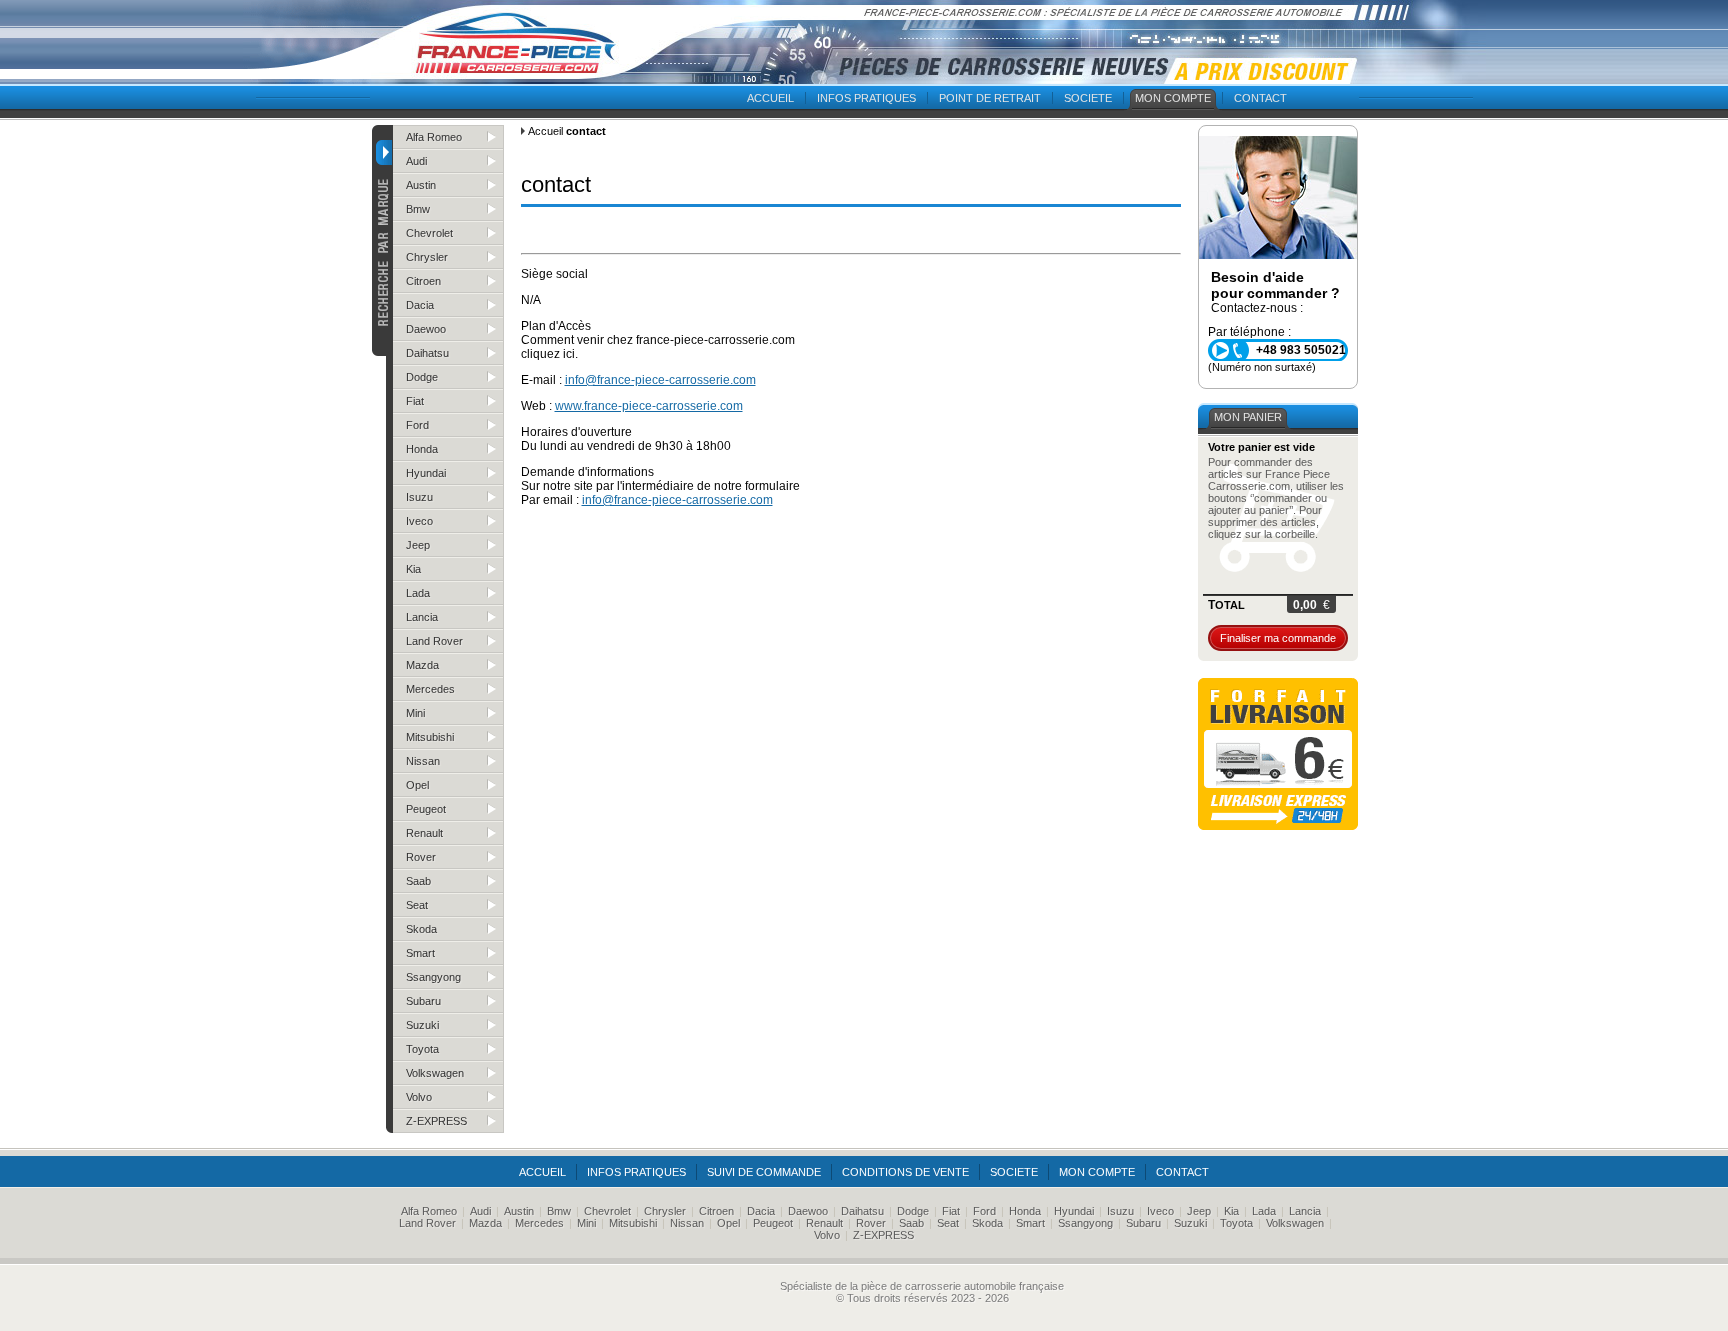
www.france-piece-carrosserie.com (649, 406)
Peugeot (426, 809)
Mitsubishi (430, 737)
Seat (417, 905)
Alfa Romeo (434, 137)
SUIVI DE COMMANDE (764, 1172)
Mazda (422, 665)
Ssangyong (433, 977)
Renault (424, 833)
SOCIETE (1088, 98)
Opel (417, 785)
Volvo (419, 1097)
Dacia (420, 305)
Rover (421, 857)
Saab (418, 881)
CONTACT (1260, 98)
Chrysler (427, 257)
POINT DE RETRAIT (990, 98)
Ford (417, 425)
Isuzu (419, 497)
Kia (413, 569)
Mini (415, 713)
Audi (416, 161)
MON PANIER (1248, 417)
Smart (420, 953)
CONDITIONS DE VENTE (905, 1172)
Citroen (423, 281)
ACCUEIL (770, 98)
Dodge (422, 377)
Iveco (419, 521)
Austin (421, 185)
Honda (422, 449)
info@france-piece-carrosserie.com (660, 380)
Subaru (423, 1001)
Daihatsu (427, 353)
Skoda (421, 929)
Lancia (422, 617)
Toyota (422, 1049)
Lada (418, 593)
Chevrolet (429, 233)
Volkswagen (435, 1073)
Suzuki (422, 1025)
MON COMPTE (1173, 98)
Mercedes (430, 689)
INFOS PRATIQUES (866, 98)
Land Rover (434, 641)
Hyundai (426, 473)
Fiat (415, 401)
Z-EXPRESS (436, 1121)
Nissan (423, 761)
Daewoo (426, 329)
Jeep (418, 545)
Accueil (545, 131)
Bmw (418, 209)
